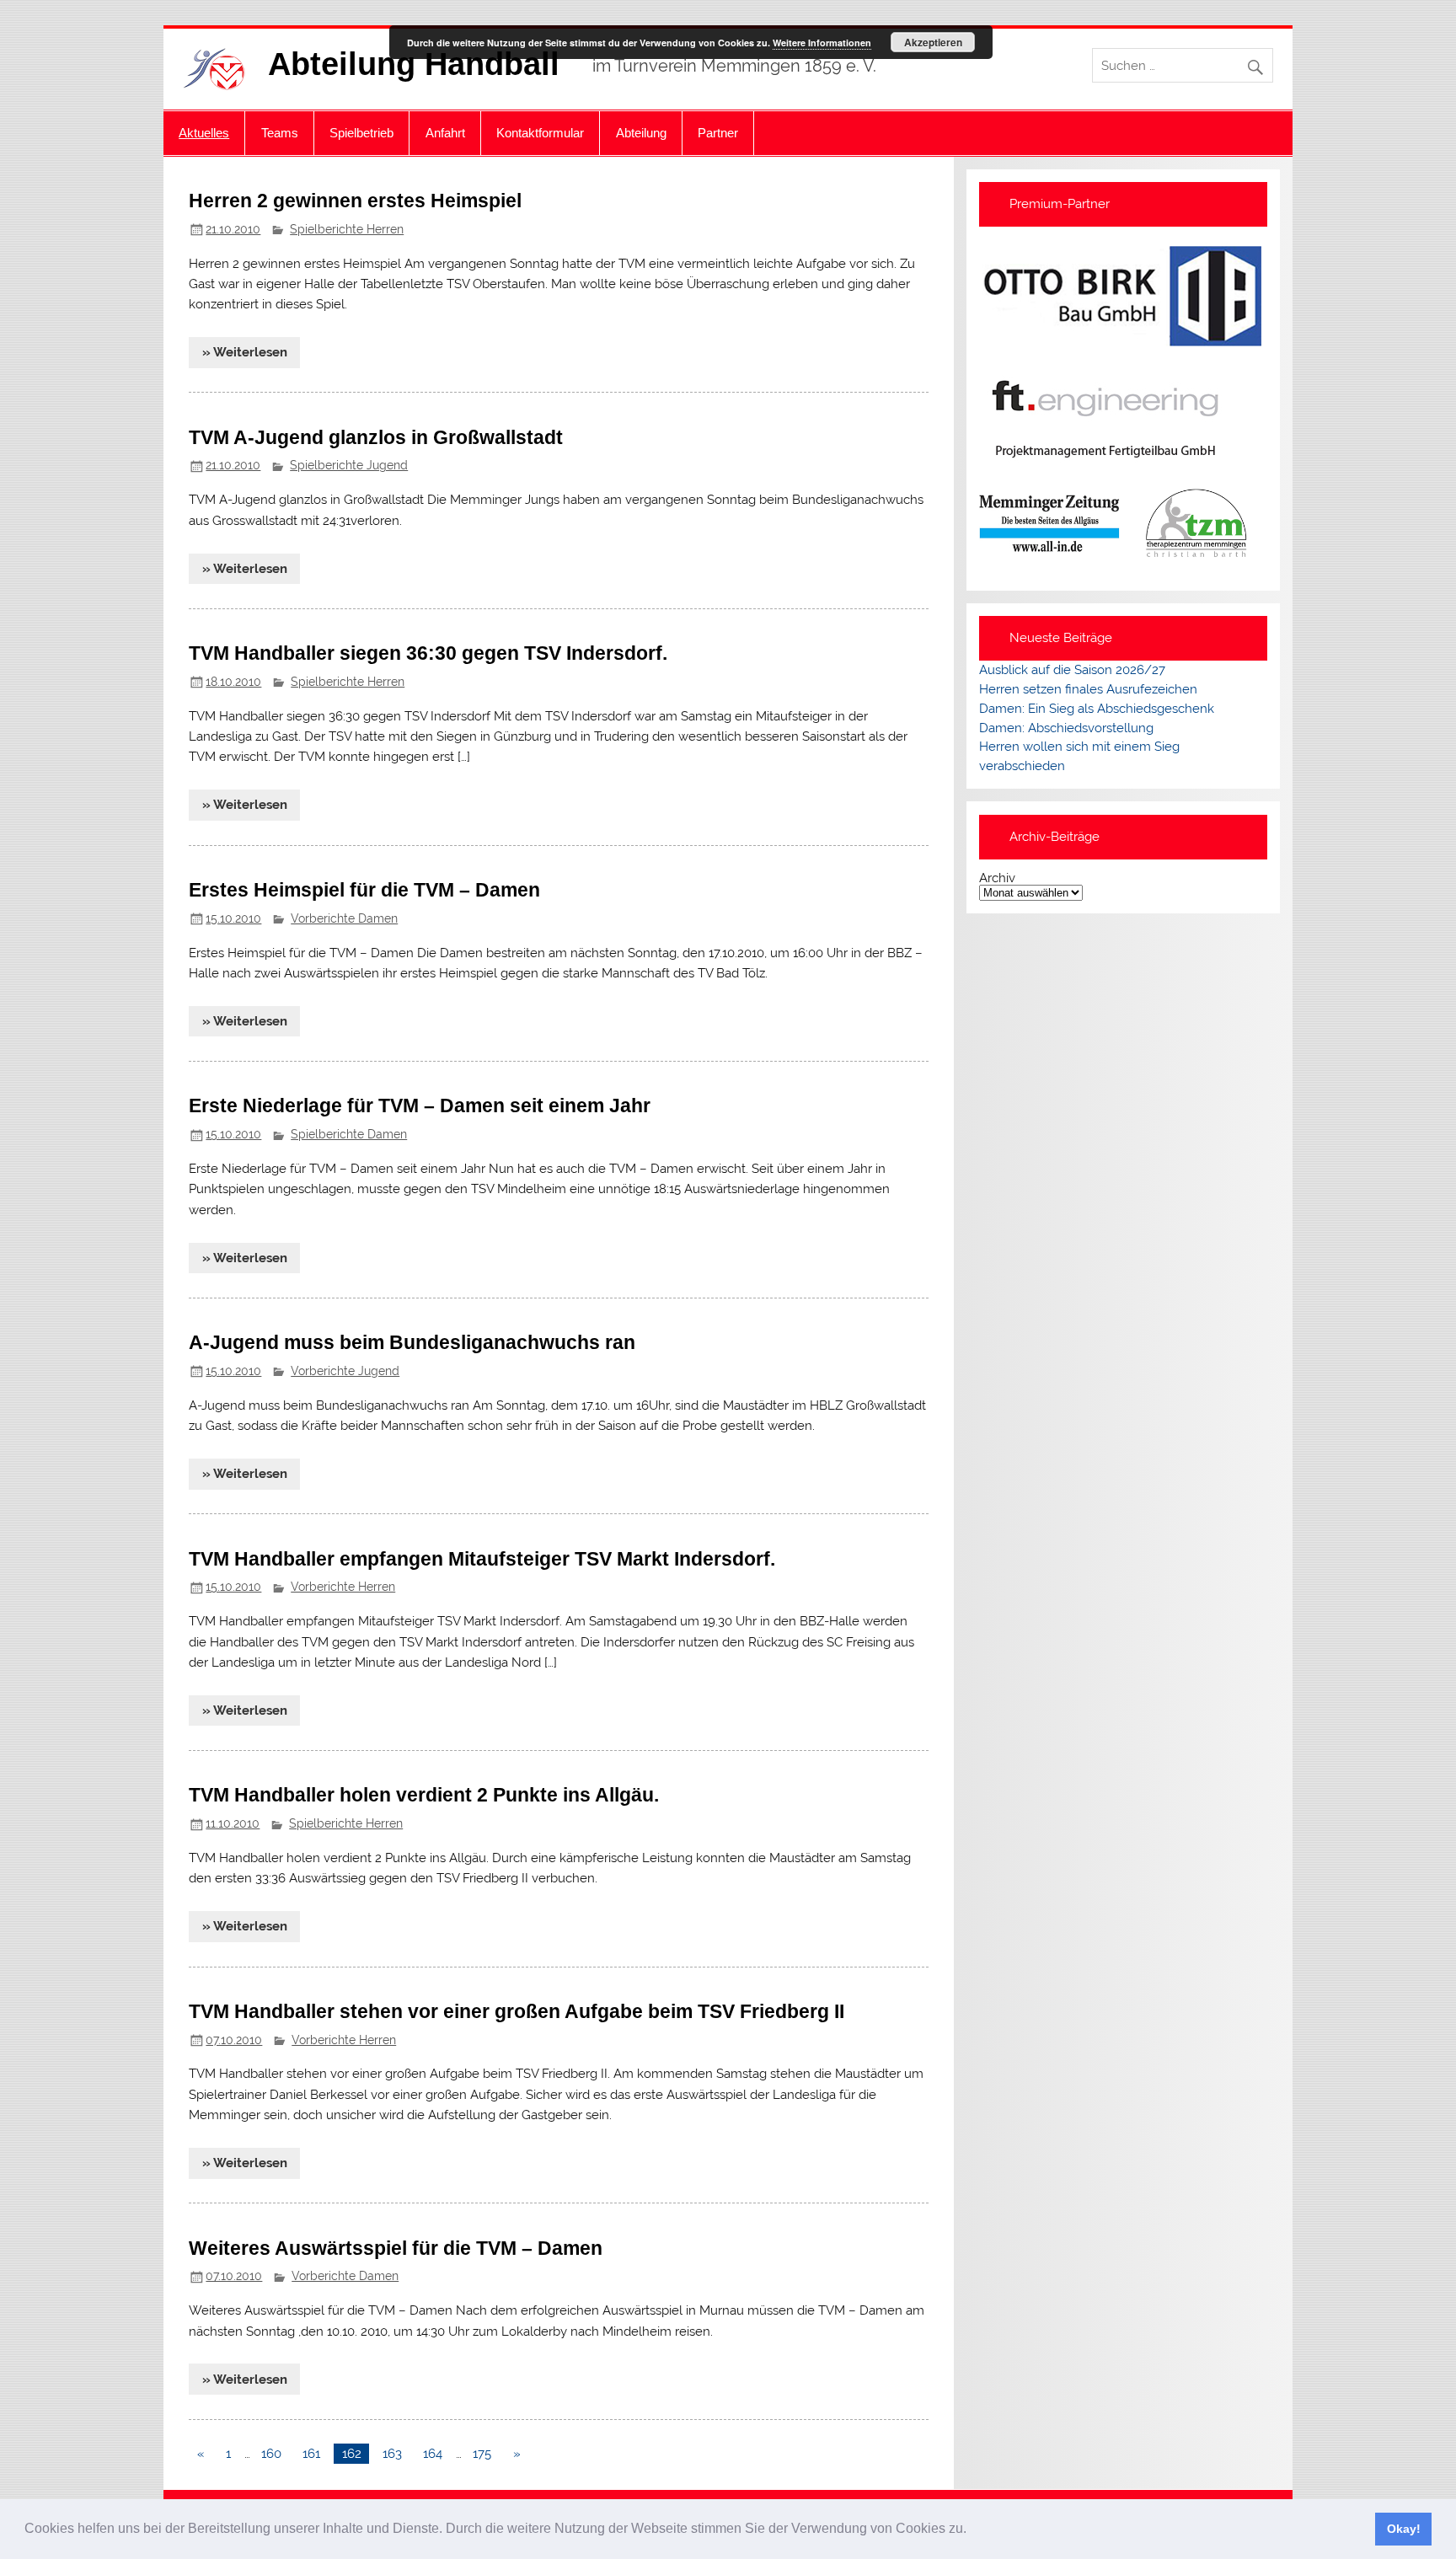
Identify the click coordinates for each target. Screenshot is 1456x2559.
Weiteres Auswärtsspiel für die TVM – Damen (396, 2248)
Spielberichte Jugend (349, 465)
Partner (718, 133)
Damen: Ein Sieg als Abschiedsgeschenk (1097, 709)
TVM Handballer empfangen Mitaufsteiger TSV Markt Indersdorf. (482, 1559)
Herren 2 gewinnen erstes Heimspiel (355, 201)
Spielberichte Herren (347, 229)
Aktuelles (204, 133)
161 (311, 2454)
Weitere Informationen (822, 43)
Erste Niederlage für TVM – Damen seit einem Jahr (420, 1106)
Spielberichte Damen (349, 1134)
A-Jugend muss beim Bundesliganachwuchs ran (412, 1342)
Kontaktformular (540, 133)
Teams (280, 133)
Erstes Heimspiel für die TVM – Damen (364, 890)
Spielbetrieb (361, 133)
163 (392, 2454)
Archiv (997, 878)
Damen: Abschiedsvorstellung (1066, 728)
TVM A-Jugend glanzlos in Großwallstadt (376, 437)
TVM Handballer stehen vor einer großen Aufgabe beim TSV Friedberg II (517, 2011)
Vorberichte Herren (343, 1587)
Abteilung (641, 133)
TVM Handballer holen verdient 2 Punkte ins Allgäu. (424, 1795)
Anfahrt (445, 133)
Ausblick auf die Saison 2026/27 (1072, 670)
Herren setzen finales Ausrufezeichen (1088, 689)
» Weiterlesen (245, 352)
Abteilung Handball (414, 64)
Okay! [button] (1404, 2529)
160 (271, 2454)
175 (482, 2454)
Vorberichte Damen (344, 918)
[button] (972, 2530)
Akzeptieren (933, 42)
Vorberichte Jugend (345, 1371)
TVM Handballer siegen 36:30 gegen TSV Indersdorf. (428, 653)
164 (433, 2454)
